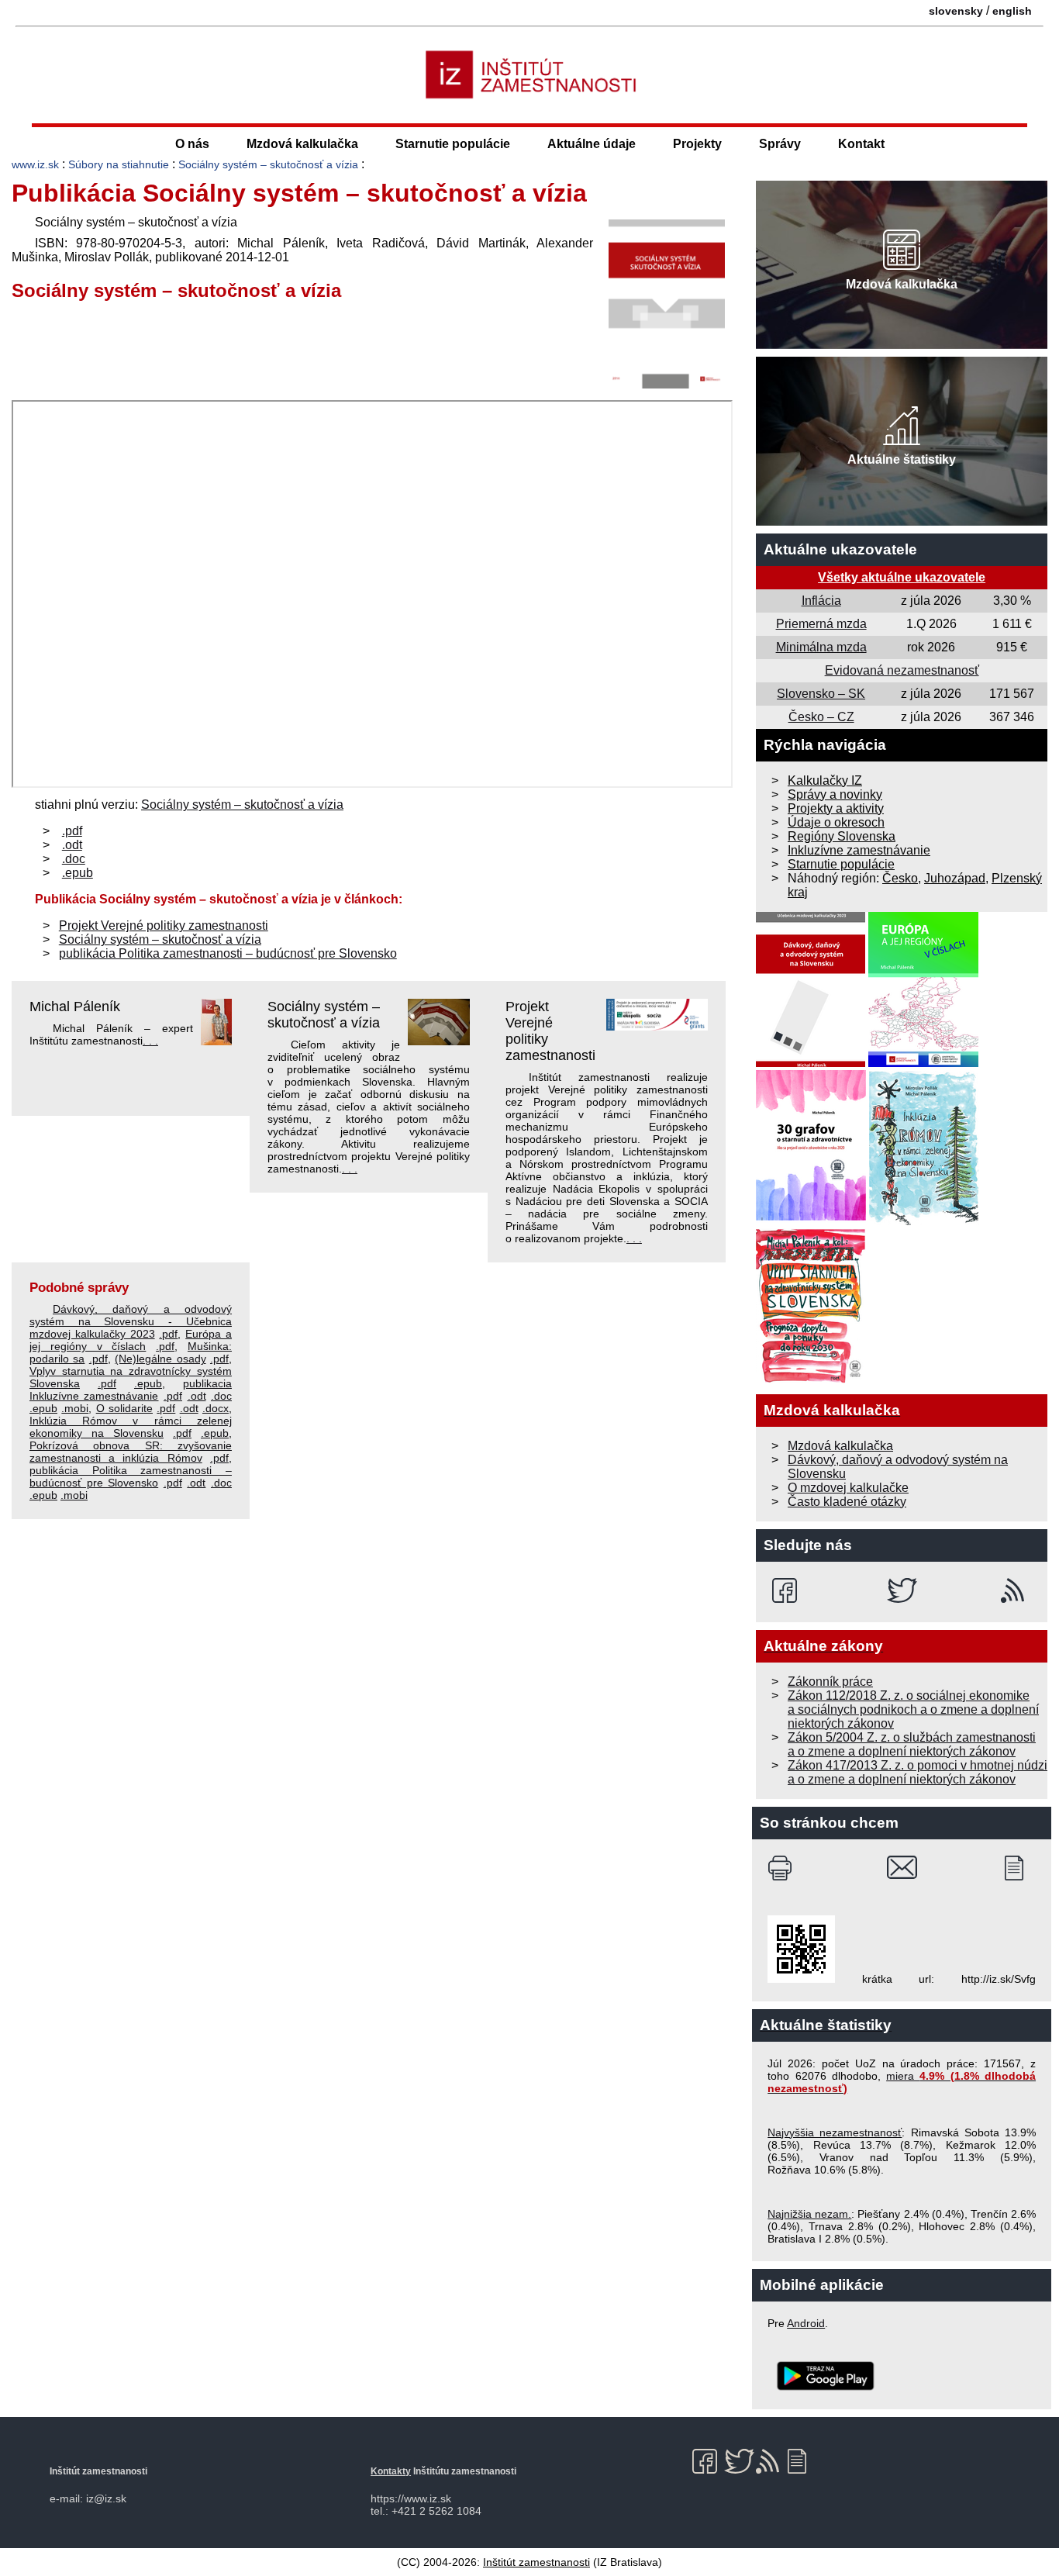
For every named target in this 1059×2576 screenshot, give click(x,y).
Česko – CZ (821, 717)
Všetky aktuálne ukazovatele (902, 577)
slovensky (956, 11)
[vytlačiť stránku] (783, 1868)
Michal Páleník (75, 1007)
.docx (216, 1408)
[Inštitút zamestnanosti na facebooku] (787, 1590)
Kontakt (861, 144)
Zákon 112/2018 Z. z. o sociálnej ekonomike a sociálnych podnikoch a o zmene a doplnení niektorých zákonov (913, 1709)
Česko (900, 878)
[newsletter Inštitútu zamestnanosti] (1020, 1868)
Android (806, 2323)
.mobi (75, 1408)
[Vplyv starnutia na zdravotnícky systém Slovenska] (811, 1379)
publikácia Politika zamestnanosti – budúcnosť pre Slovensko (228, 953)
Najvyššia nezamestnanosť (835, 2132)
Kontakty (391, 2471)
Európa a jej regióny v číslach (131, 1340)
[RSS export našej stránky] (1016, 1590)
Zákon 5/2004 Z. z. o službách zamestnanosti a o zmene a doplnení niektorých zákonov (912, 1744)
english (1012, 11)
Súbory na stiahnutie (119, 164)
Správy (780, 144)
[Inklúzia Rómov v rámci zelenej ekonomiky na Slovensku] (924, 1221)
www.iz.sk (35, 164)
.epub (78, 873)
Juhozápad (955, 878)
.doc (74, 859)
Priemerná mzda (821, 624)
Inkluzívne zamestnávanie (859, 850)
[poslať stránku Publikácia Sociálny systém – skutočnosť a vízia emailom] (902, 1868)
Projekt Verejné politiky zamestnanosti (164, 925)
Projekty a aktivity (836, 808)
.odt (72, 845)
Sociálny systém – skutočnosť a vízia (268, 164)
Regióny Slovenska (842, 836)
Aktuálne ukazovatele (840, 549)
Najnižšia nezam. (809, 2214)
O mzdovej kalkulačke (848, 1488)
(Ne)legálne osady (160, 1359)
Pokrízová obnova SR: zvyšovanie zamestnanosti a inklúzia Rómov (131, 1452)
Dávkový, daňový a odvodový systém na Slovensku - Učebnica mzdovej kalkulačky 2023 (131, 1321)
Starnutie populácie (453, 144)
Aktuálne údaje (592, 144)
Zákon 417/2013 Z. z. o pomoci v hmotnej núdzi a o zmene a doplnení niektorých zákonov (918, 1772)
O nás (192, 144)
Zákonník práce (830, 1682)
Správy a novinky (835, 794)
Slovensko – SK (821, 694)
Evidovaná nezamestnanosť (902, 670)
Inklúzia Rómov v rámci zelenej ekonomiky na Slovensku (131, 1427)
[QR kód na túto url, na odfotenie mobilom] (801, 1979)
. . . (150, 1041)
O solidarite (124, 1408)
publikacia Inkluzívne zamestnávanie (131, 1390)
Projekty (697, 144)
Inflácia (821, 601)
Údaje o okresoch (836, 822)
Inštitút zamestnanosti (536, 2562)
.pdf (72, 831)
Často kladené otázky (847, 1502)
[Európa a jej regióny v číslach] (923, 1063)
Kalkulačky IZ (825, 780)
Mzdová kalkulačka (302, 144)
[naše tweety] (902, 1590)
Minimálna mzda (821, 647)
